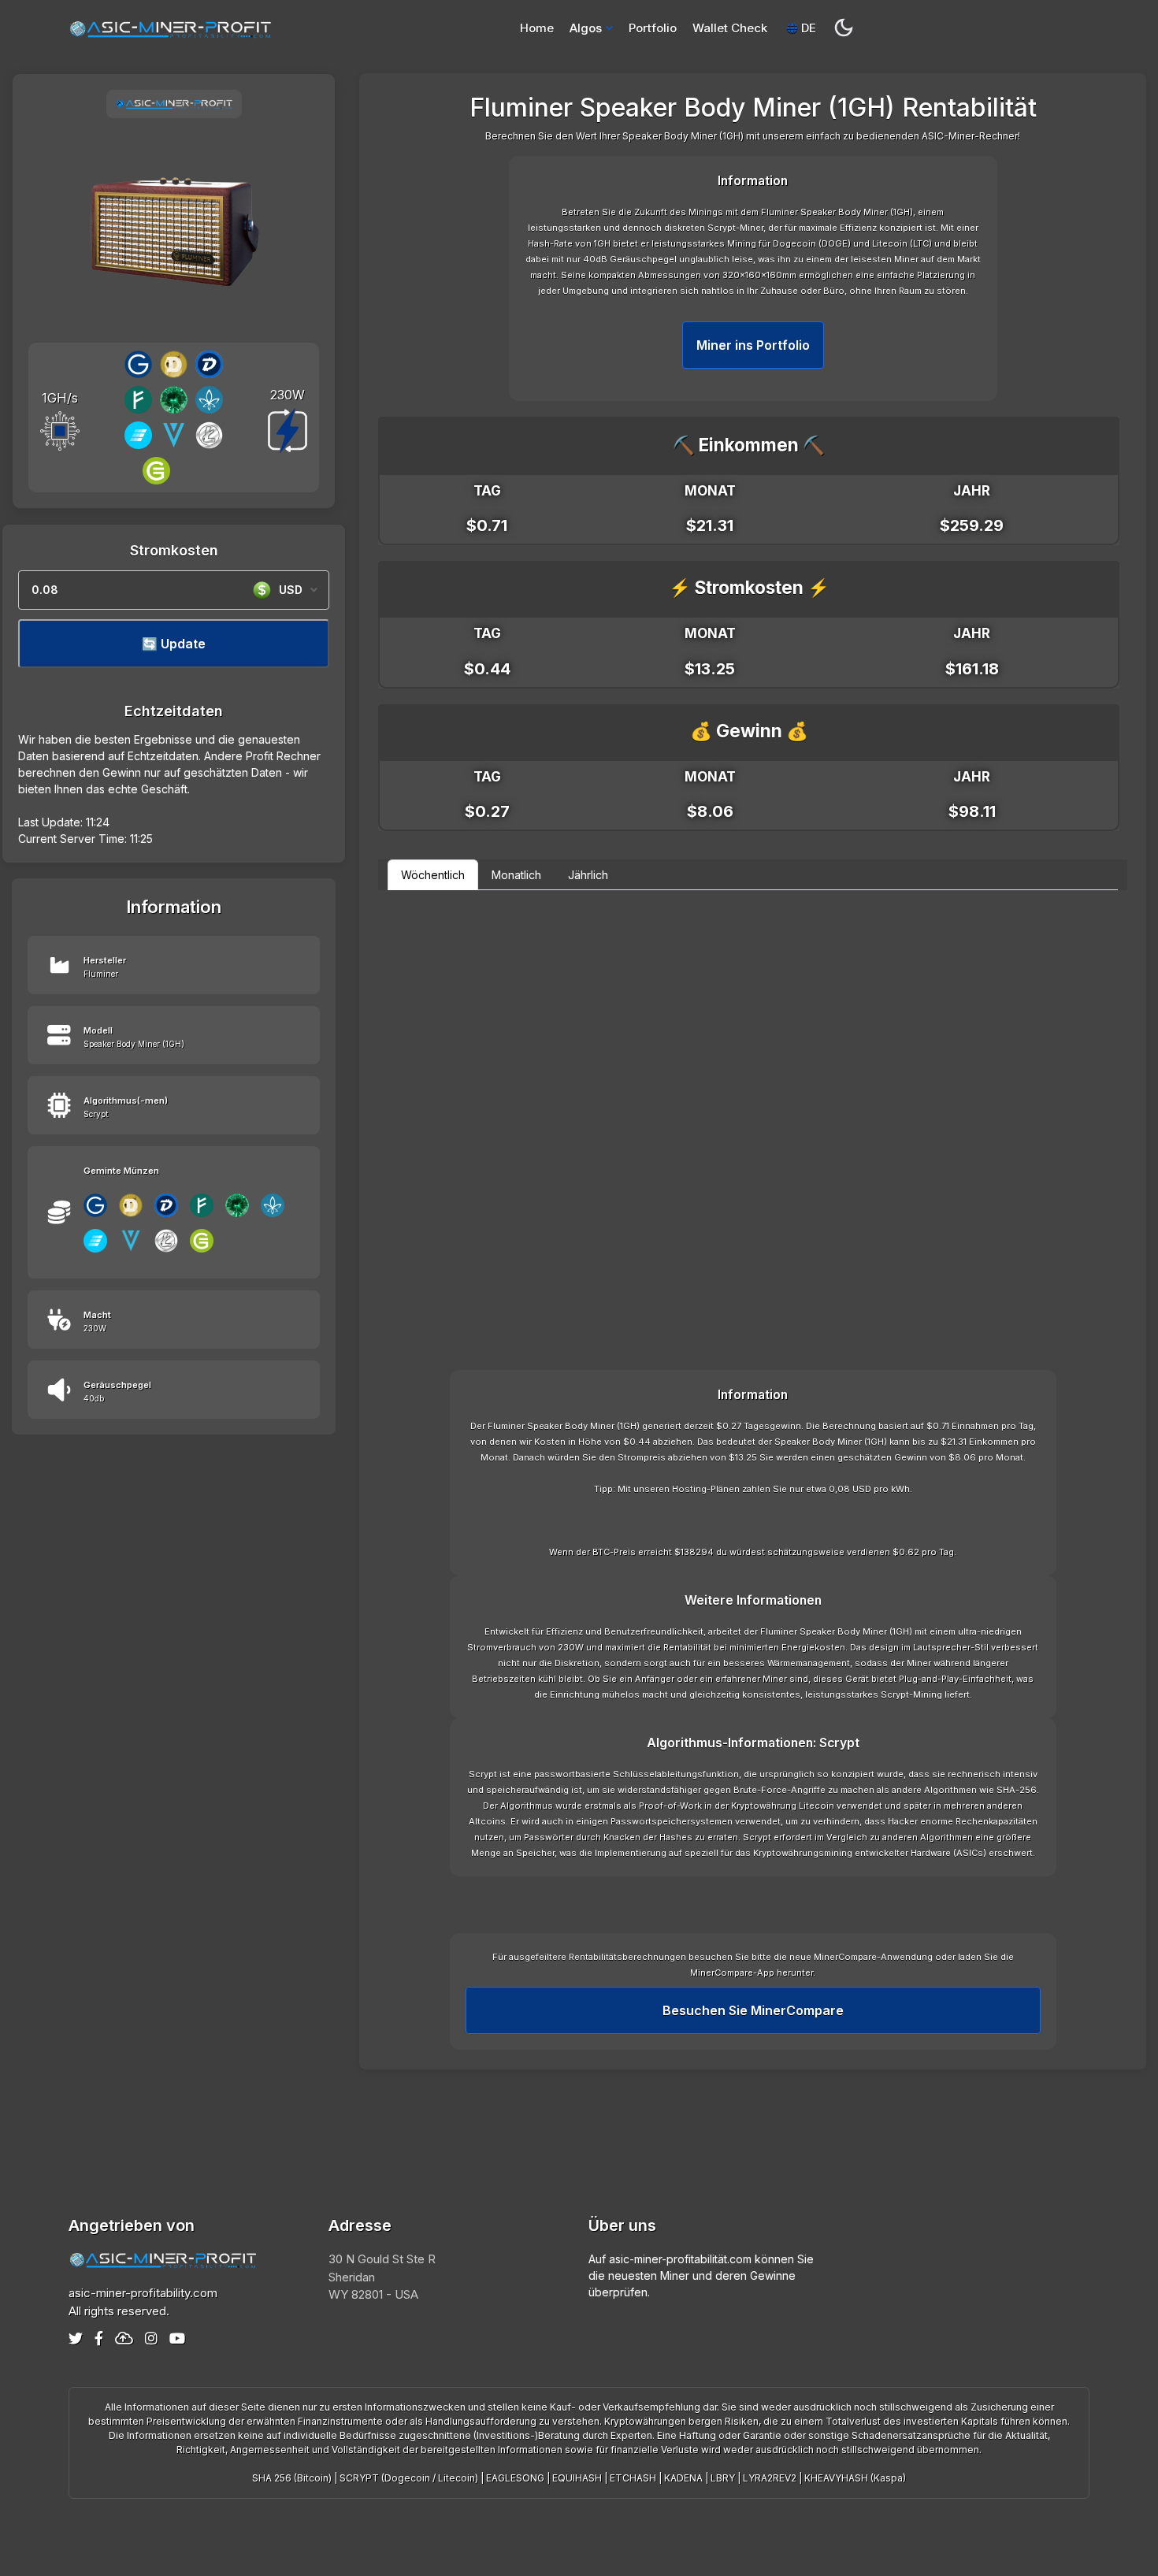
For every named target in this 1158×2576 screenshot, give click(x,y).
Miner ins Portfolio (753, 345)
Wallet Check (730, 28)
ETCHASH (633, 2478)
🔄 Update (174, 644)
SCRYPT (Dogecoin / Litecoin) (409, 2478)
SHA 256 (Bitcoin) (292, 2478)
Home (537, 28)
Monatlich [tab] (516, 875)
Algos (586, 28)
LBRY (723, 2478)
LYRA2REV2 (770, 2478)
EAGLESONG (515, 2478)
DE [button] (807, 28)
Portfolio (653, 28)
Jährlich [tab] (588, 875)
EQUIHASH (577, 2478)
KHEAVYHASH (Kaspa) (855, 2478)
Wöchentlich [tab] (433, 875)
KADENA (683, 2478)
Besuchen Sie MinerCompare (753, 2010)
